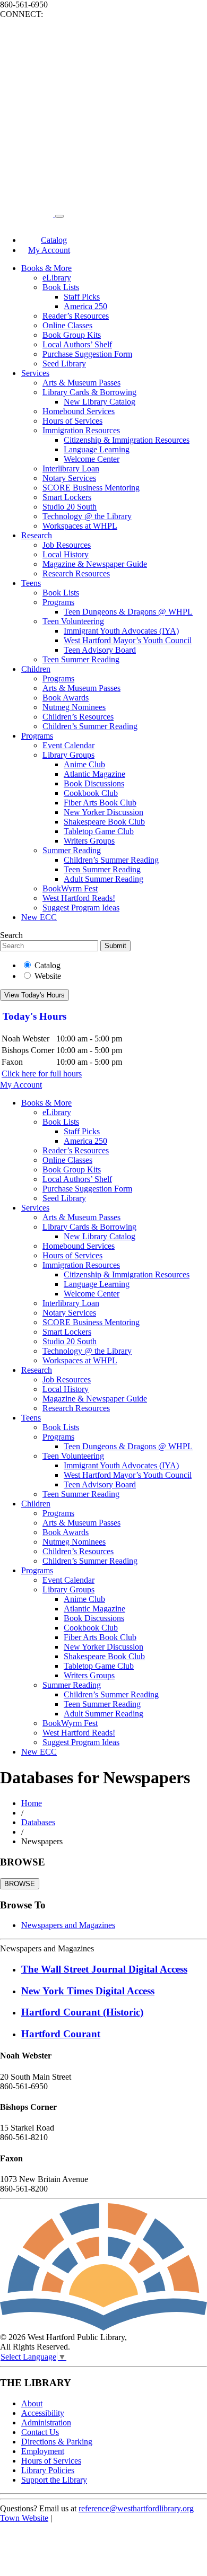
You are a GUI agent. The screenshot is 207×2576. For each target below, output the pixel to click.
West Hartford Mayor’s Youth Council (128, 640)
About (32, 2403)
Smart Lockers (67, 497)
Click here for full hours (42, 1074)
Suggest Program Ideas (81, 908)
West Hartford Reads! (79, 898)
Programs (58, 602)
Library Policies (48, 2470)
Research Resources (76, 573)
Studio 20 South (70, 507)
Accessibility (43, 2413)
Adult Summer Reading (103, 879)
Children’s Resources (78, 717)
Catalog (48, 965)
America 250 (85, 306)
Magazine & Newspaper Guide (95, 564)
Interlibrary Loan (71, 468)
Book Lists (61, 287)
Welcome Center (92, 459)
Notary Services (69, 478)
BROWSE (20, 1884)
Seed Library (64, 363)
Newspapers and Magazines (68, 1925)
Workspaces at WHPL (80, 526)
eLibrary (57, 278)
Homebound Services (79, 411)
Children (36, 669)
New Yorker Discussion (103, 812)
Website (48, 976)
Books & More (46, 268)
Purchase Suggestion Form (87, 354)
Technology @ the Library (87, 516)
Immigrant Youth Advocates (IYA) (121, 631)
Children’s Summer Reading (90, 726)
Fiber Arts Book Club (100, 803)
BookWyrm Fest (70, 888)
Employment (43, 2451)
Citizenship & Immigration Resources (127, 440)
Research (37, 535)
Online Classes (67, 325)
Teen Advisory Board (100, 650)
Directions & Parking (57, 2442)
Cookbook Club (91, 793)
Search (11, 935)
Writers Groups (89, 841)
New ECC (39, 917)
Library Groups (68, 755)
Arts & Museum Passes (81, 383)
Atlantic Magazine (94, 774)
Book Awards (66, 698)
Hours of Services (72, 421)
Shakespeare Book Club (104, 822)
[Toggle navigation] (59, 216)
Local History (66, 554)
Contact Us (40, 2432)
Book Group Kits (72, 335)
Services (35, 373)
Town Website (24, 2518)
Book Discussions (94, 783)
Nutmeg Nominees (74, 707)
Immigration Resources (81, 430)
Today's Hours (34, 1016)
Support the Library (54, 2480)
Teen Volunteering (73, 621)
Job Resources (67, 545)
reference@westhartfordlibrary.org (136, 2508)
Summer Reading (72, 850)
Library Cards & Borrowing (89, 392)
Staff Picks (82, 297)
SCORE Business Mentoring (91, 488)
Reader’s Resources (76, 316)
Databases (38, 1822)
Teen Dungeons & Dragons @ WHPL (128, 612)
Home (32, 1803)
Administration (46, 2422)
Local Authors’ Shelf (77, 344)
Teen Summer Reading (81, 659)
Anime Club (84, 764)
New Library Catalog (100, 402)
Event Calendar (68, 745)
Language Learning (97, 449)
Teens (31, 583)
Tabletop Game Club (99, 831)
